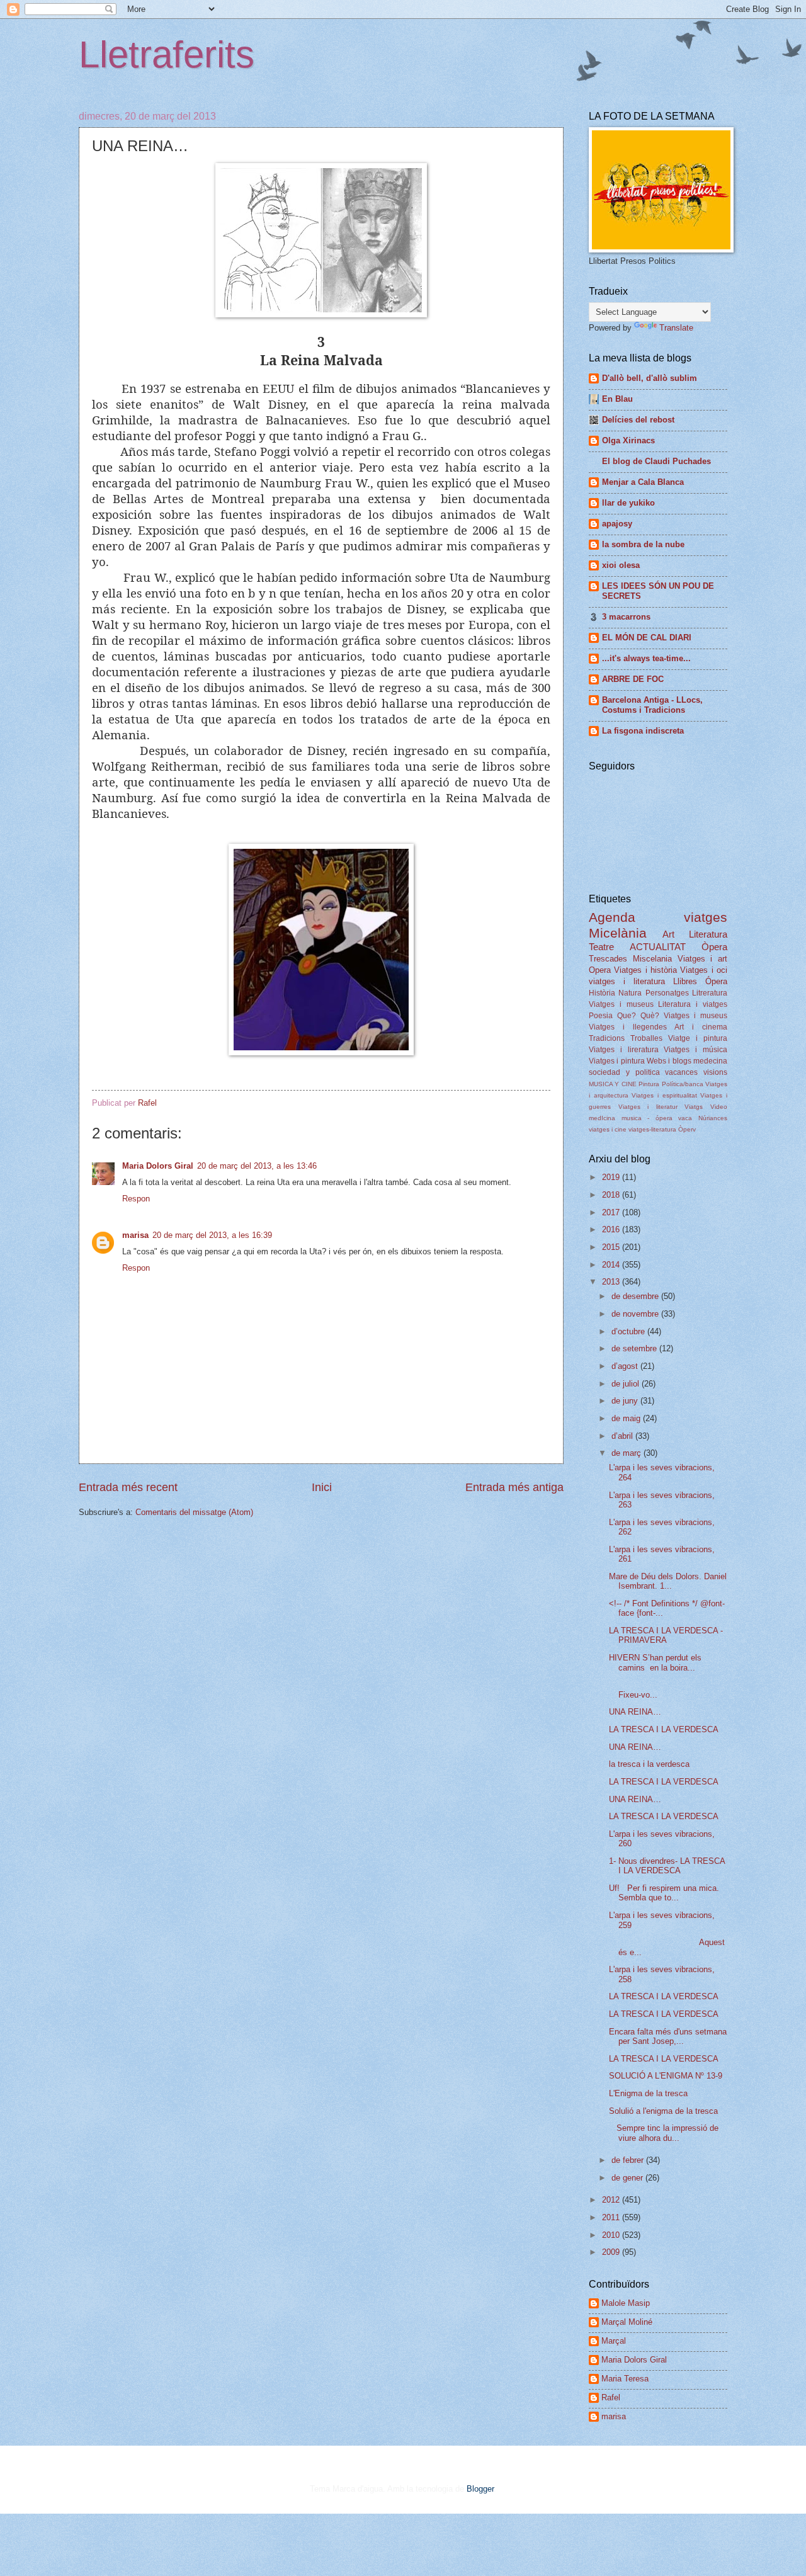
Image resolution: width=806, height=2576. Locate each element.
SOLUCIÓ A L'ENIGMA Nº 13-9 (666, 2076)
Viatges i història (645, 970)
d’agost (626, 1366)
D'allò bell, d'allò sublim (650, 378)
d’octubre (629, 1331)
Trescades (608, 959)
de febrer (629, 2160)
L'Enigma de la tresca (648, 2093)
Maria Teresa (625, 2379)
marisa (135, 1235)
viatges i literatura (627, 981)
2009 (612, 2252)
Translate (676, 328)
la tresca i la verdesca (649, 1764)
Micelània (618, 933)
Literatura (708, 934)
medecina (710, 1061)
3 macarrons (626, 617)
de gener (628, 2178)
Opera (600, 970)
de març (627, 1453)
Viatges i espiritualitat (664, 1095)
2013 (612, 1282)
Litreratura (710, 993)
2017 (612, 1212)
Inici (322, 1487)
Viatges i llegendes (628, 1027)
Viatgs (694, 1107)
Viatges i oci (704, 970)
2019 (612, 1177)
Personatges (667, 993)
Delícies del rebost (638, 420)
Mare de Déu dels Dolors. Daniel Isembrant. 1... (668, 1581)
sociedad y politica (624, 1072)
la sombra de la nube (643, 544)
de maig (627, 1418)
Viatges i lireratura (624, 1050)
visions (715, 1072)
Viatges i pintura (617, 1061)
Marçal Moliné (627, 2322)
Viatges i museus (621, 1004)
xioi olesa (621, 565)
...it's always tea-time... (646, 658)
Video (719, 1107)
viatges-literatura (652, 1129)
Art (668, 934)
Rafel (611, 2397)
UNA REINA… (635, 1712)
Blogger (480, 2489)
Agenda (612, 917)
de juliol (627, 1384)
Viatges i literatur (648, 1107)
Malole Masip (626, 2303)
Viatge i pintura (698, 1038)
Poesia (601, 1016)
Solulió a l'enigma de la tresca (663, 2111)
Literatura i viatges (693, 1004)
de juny (626, 1401)
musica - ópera (647, 1118)
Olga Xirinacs (628, 440)
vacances (681, 1072)
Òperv (687, 1129)
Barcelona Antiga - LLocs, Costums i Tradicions (652, 705)
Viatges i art (703, 959)
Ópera (716, 981)
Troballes (646, 1038)
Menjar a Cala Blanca (643, 482)
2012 (612, 2200)
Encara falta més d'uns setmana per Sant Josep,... (668, 2036)
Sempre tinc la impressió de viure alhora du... (664, 2133)
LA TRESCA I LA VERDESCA (664, 1729)
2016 (612, 1229)
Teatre (601, 947)
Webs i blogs (669, 1061)
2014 (612, 1265)
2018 (612, 1195)
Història (602, 993)
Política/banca (683, 1084)
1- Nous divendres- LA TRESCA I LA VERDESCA (667, 1866)
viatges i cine (608, 1129)
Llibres (685, 981)
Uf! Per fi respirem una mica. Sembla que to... (664, 1893)
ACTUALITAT (658, 947)
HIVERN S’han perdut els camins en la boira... (655, 1662)
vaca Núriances (703, 1118)
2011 (612, 2217)
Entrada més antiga (514, 1487)
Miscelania (652, 959)
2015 (612, 1247)
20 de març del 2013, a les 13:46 (257, 1166)
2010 (612, 2235)
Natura (630, 993)
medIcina (602, 1118)
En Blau (617, 399)
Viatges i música (695, 1050)
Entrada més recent (128, 1487)
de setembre (635, 1348)
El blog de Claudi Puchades (656, 461)
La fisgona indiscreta (643, 731)
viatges (706, 917)
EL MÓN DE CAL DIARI (647, 638)
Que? (627, 1016)
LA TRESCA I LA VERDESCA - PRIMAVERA (666, 1635)
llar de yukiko (628, 503)
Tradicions (607, 1038)
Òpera (714, 947)
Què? (650, 1016)
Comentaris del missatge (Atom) (194, 1512)
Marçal (614, 2341)
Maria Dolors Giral (158, 1166)
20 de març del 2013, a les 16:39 (212, 1235)
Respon (136, 1199)
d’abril (623, 1436)
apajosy (617, 524)
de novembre (636, 1314)
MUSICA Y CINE (613, 1084)
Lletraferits (167, 54)
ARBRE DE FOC (633, 679)
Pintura (649, 1084)
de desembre (636, 1296)
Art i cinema (701, 1027)
